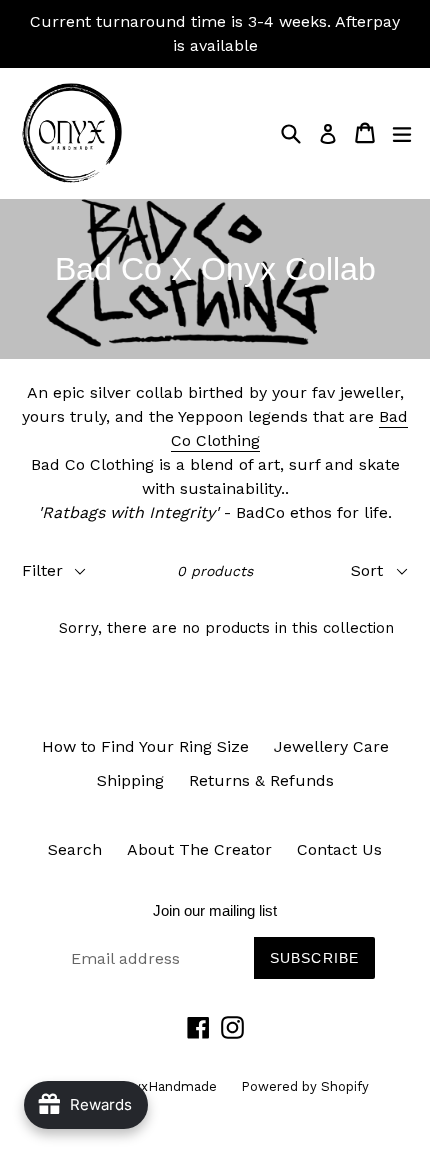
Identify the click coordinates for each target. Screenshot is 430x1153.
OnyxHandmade (168, 1086)
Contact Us (339, 849)
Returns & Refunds (261, 780)
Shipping (130, 780)
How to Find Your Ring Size (145, 746)
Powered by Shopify (305, 1086)
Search (75, 849)
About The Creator (199, 849)
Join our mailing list (215, 910)
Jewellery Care (331, 746)
